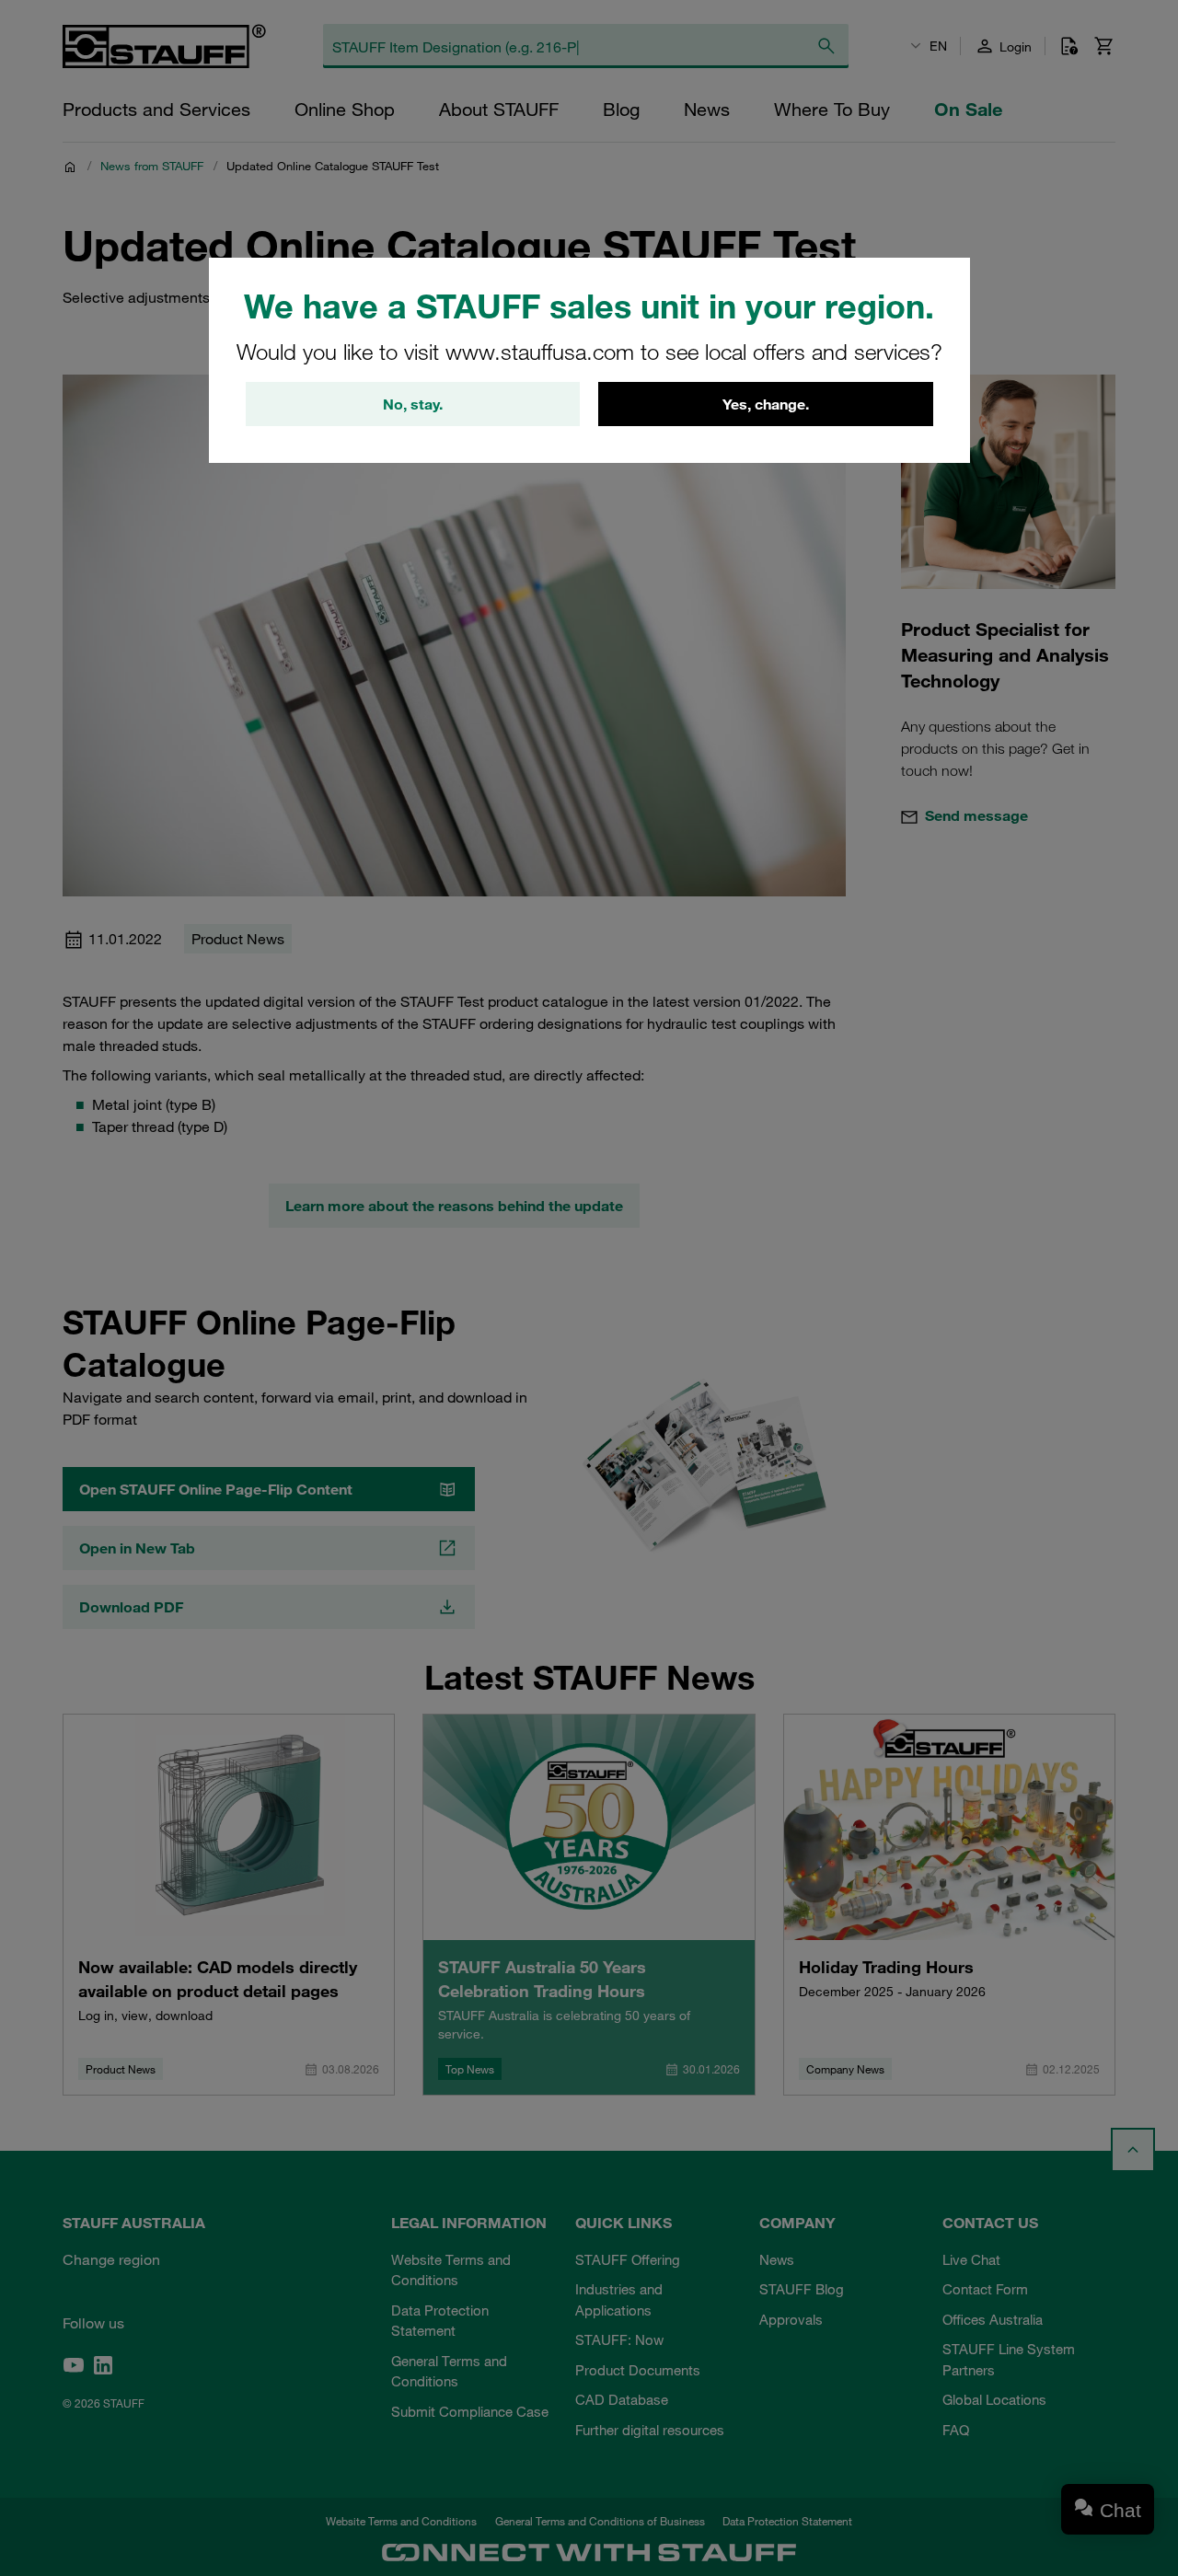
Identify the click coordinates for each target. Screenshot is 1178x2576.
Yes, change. (766, 404)
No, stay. (413, 404)
